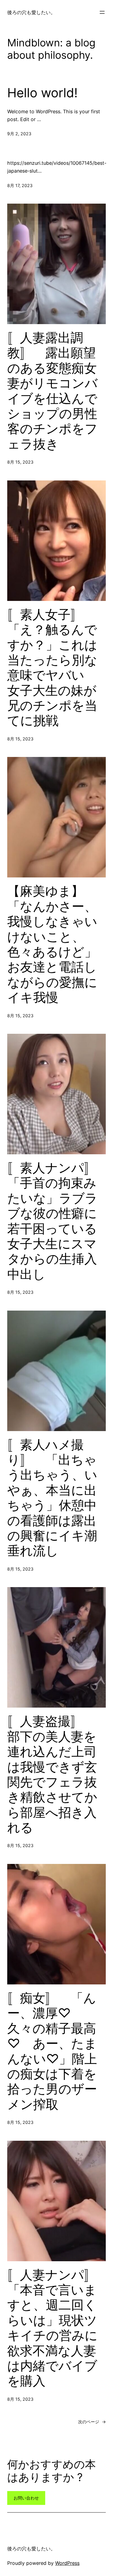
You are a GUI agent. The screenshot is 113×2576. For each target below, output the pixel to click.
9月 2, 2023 (19, 134)
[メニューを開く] (102, 12)
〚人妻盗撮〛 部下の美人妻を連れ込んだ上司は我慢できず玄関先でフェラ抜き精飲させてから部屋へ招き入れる (52, 1774)
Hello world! (42, 93)
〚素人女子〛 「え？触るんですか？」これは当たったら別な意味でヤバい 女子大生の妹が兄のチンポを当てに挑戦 (52, 668)
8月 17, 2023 (20, 185)
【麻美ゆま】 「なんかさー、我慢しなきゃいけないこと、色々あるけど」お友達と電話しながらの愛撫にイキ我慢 (52, 944)
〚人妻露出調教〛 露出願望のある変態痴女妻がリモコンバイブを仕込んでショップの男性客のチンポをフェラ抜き (52, 391)
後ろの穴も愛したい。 (31, 12)
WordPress (67, 2563)
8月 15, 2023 (20, 462)
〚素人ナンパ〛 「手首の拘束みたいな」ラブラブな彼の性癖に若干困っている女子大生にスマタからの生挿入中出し (56, 1221)
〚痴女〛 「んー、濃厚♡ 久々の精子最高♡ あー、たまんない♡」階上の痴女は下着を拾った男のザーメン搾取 (52, 2051)
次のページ (92, 2422)
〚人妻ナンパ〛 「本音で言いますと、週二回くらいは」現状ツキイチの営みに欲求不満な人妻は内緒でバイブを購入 (56, 2328)
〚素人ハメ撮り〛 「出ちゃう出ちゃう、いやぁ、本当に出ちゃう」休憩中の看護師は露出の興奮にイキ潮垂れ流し (52, 1498)
